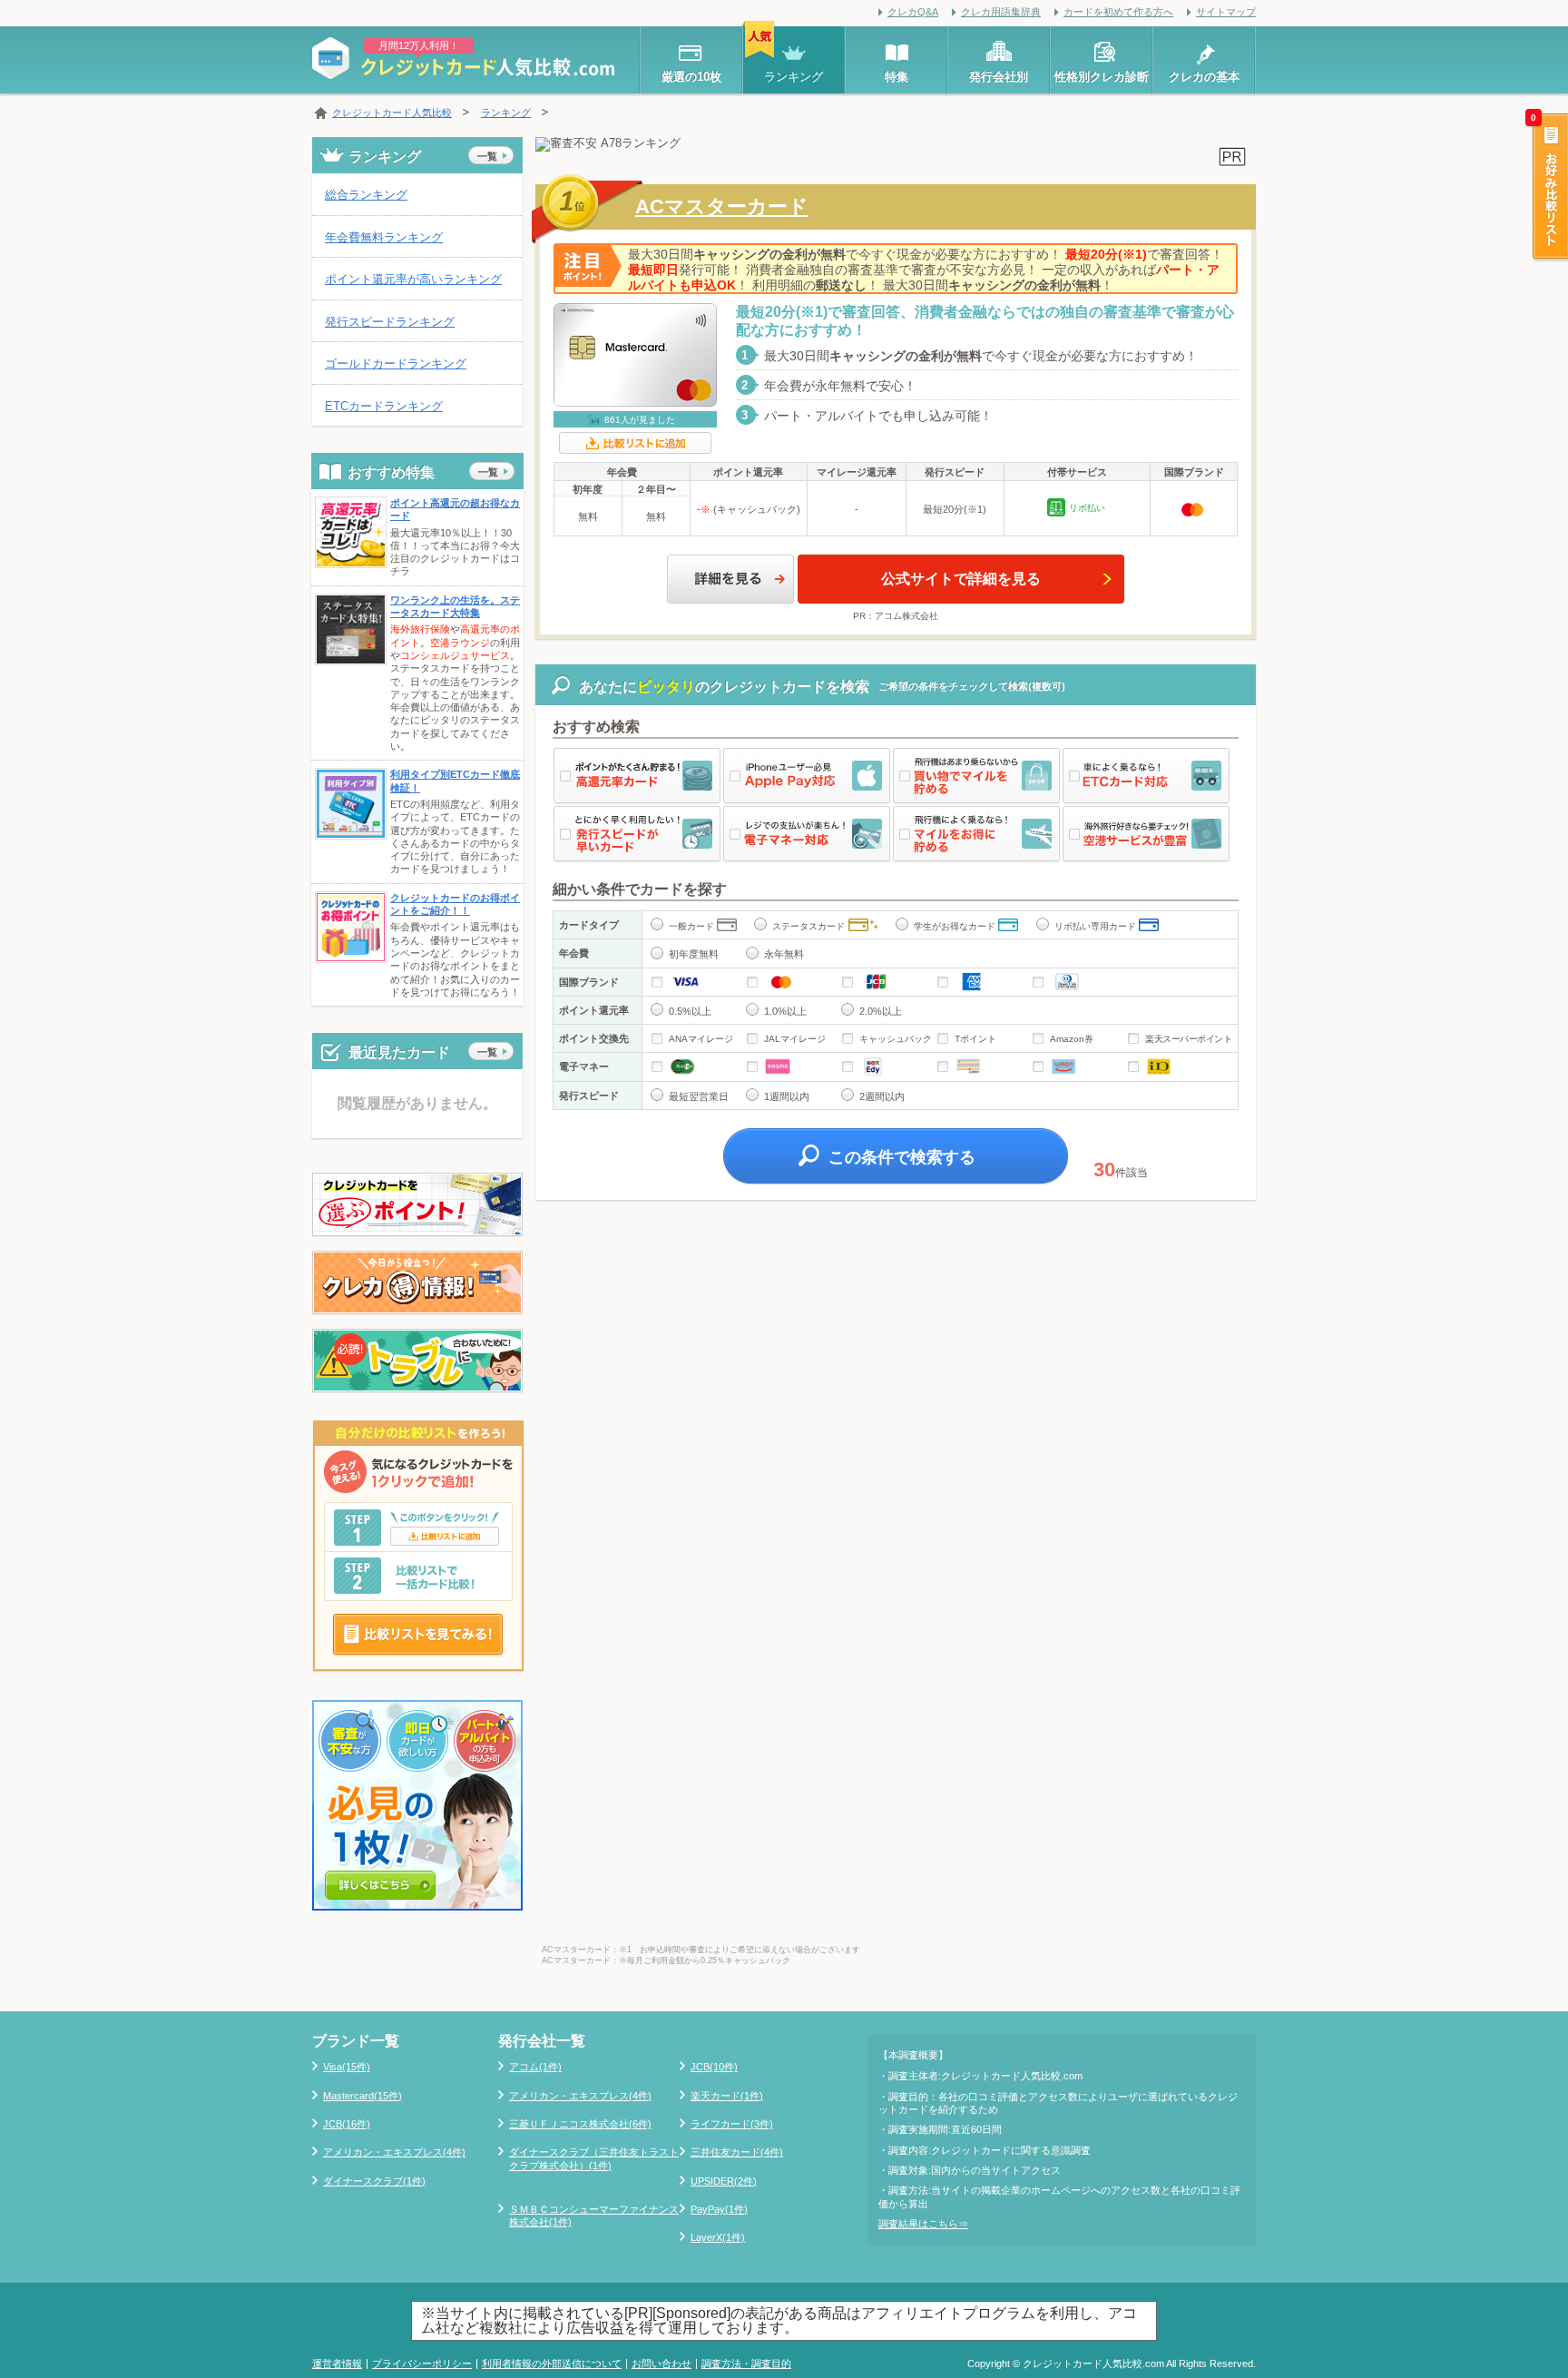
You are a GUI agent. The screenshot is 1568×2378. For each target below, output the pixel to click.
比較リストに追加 (635, 443)
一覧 (487, 156)
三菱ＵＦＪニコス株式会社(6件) (580, 2124)
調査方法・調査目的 (746, 2363)
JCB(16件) (347, 2124)
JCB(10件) (714, 2067)
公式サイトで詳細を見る (961, 579)
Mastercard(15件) (363, 2096)
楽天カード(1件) (727, 2096)
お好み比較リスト (1549, 188)
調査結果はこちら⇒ (923, 2224)
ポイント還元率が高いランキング (413, 279)
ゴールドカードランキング (396, 364)
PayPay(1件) (719, 2209)
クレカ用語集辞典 (1001, 12)
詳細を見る (730, 579)
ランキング (506, 113)
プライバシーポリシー (422, 2363)
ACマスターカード (722, 206)
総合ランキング (366, 195)
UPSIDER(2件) (724, 2181)
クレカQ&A (913, 12)
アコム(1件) (535, 2067)
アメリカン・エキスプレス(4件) (394, 2152)
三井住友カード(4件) (737, 2152)
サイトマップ (1226, 12)
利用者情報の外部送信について (552, 2363)
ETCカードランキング (384, 406)
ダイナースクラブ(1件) (374, 2181)
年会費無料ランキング (384, 237)
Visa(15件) (347, 2067)
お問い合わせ (661, 2363)
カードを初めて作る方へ (1118, 12)
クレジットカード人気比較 (392, 113)
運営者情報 (337, 2363)
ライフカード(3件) (732, 2124)
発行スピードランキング (390, 322)
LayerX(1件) (718, 2237)
